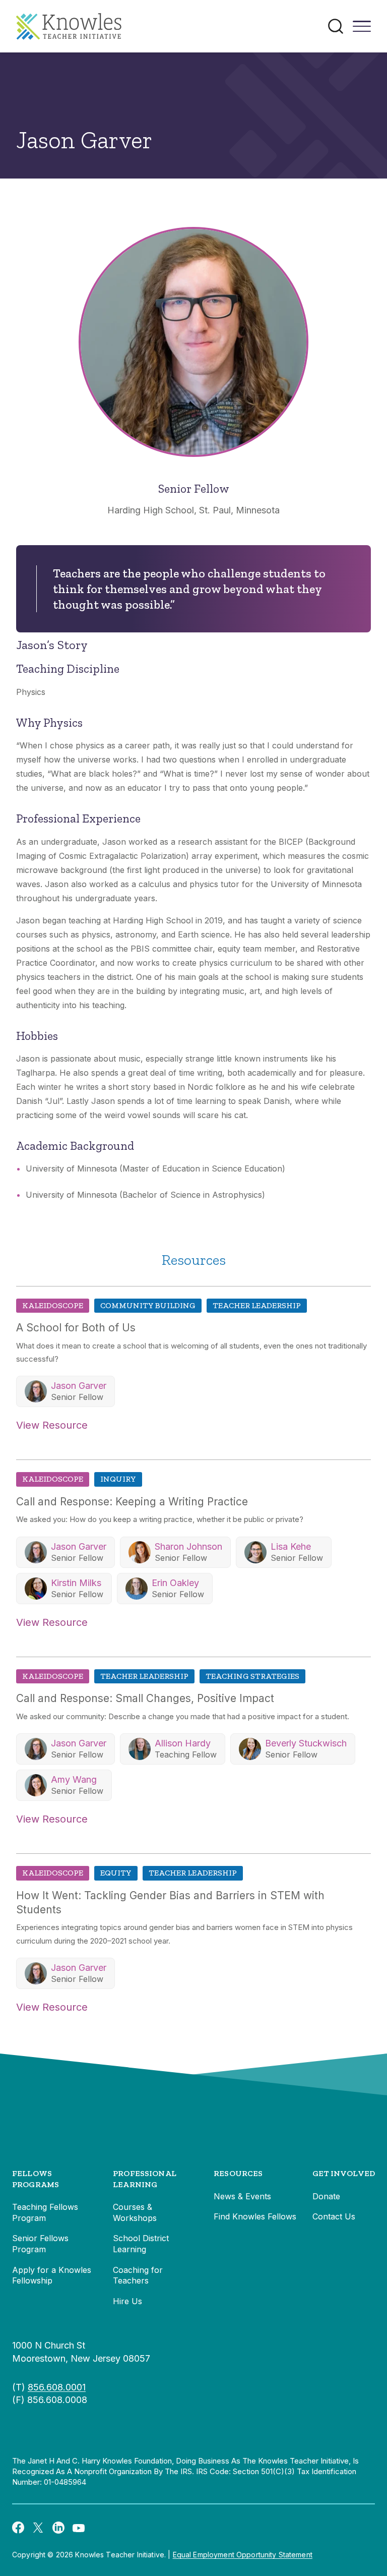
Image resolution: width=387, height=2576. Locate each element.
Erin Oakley (175, 1583)
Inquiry (118, 1479)
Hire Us (127, 2301)
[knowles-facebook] (18, 2527)
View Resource (52, 1425)
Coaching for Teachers (138, 2275)
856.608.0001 (57, 2387)
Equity (116, 1873)
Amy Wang (74, 1779)
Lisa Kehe (291, 1546)
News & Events (242, 2196)
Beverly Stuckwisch (306, 1743)
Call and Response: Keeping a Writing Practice (132, 1502)
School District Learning (141, 2244)
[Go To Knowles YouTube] (79, 2527)
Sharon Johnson (188, 1546)
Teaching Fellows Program (45, 2212)
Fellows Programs (36, 2179)
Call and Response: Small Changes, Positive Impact (145, 1698)
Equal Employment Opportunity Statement (243, 2555)
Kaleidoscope (53, 1305)
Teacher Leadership (257, 1305)
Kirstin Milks (76, 1583)
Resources (238, 2173)
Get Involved (344, 2173)
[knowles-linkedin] (58, 2528)
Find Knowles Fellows (255, 2216)
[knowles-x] (38, 2528)
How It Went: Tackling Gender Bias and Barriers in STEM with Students (170, 1902)
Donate (326, 2196)
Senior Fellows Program (40, 2244)
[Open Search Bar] (336, 26)
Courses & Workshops (135, 2212)
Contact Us (334, 2216)
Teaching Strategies (252, 1676)
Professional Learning (145, 2179)
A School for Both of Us (76, 1328)
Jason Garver (79, 1386)
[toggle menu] (362, 30)
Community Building (148, 1305)
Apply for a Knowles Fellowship (52, 2275)
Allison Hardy (183, 1743)
